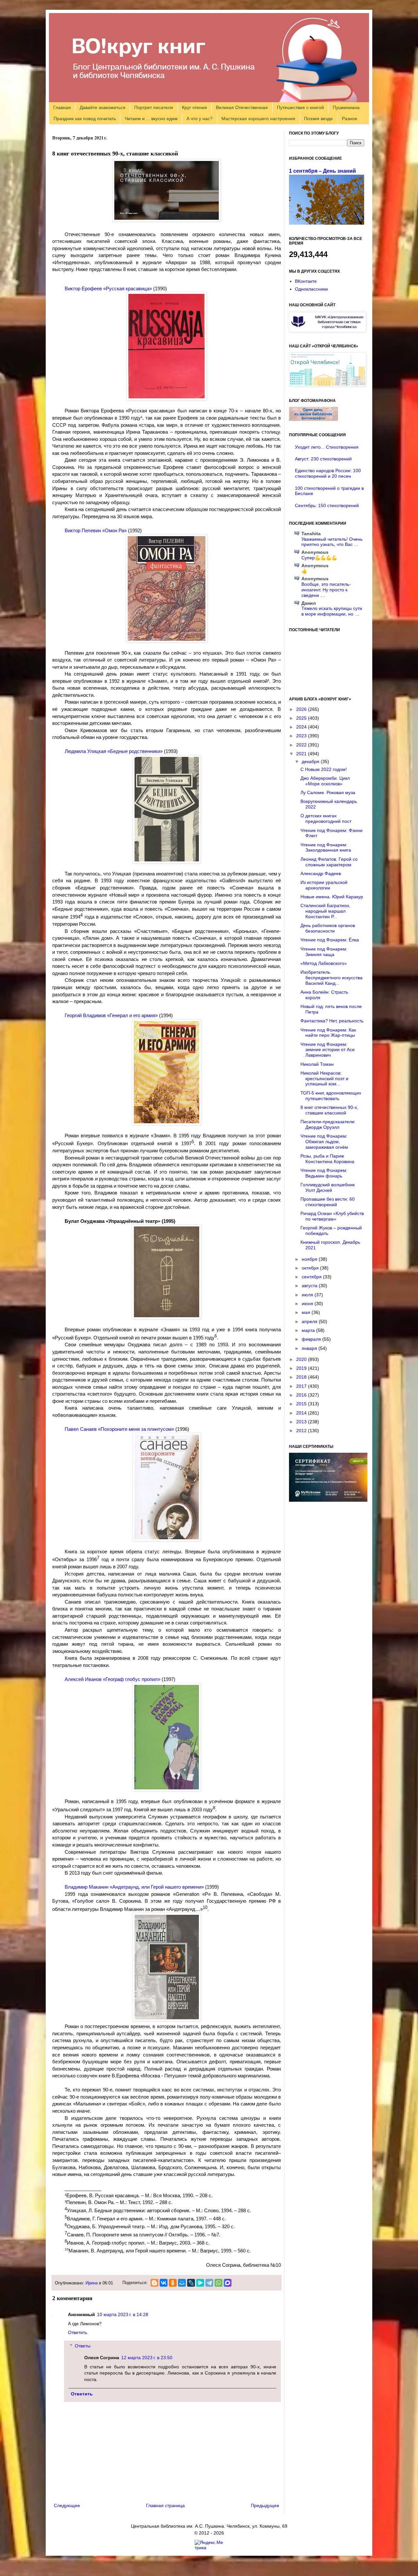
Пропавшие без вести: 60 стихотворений (328, 1202)
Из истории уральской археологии (324, 885)
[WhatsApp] (218, 2283)
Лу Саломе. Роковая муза (328, 792)
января (310, 1348)
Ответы (83, 2346)
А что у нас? (200, 119)
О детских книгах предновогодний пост (326, 818)
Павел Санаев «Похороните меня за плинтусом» (119, 1429)
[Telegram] (209, 2283)
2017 (302, 1386)
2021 (302, 754)
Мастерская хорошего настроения (258, 119)
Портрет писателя (154, 107)
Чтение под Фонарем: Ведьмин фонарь (324, 1173)
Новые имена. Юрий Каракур (332, 897)
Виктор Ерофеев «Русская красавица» (108, 288)
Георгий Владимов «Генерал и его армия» (111, 1015)
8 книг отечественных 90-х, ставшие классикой (329, 1110)
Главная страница (165, 2505)
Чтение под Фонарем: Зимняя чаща (324, 952)
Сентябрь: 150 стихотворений (327, 505)
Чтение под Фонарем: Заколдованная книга (326, 848)
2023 (302, 736)
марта (309, 1330)
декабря (311, 761)
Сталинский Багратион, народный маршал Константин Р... (325, 911)
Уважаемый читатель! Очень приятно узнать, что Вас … (332, 542)
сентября (312, 1277)
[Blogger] (154, 2283)
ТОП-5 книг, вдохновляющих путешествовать (331, 1096)
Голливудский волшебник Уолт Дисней (328, 1187)
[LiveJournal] (191, 2283)
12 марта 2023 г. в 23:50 (147, 2358)
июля (308, 1295)
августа (310, 1286)
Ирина (92, 2283)
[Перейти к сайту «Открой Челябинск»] (328, 385)
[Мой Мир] (182, 2283)
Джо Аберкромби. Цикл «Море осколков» (325, 781)
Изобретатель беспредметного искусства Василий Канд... (331, 978)
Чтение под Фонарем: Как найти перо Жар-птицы (328, 1033)
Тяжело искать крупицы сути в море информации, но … (332, 611)
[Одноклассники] (173, 2283)
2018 (302, 1377)
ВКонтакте (306, 281)
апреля (310, 1321)
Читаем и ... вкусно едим (151, 119)
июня (308, 1304)
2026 (302, 709)
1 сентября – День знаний (322, 171)
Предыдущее (265, 2505)
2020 (302, 1359)
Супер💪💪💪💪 (319, 558)
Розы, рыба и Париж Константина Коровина (327, 1159)
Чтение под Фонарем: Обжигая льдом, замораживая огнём (324, 1142)
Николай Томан (317, 1064)
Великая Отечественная (242, 107)
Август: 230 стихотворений (323, 459)
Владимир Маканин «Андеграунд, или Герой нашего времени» (134, 1887)
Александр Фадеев (321, 873)
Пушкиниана (346, 107)
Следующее (67, 2505)
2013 (302, 1422)
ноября (310, 1259)
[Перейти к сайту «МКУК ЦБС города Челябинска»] (328, 330)
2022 (302, 745)
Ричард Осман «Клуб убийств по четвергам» (332, 1216)
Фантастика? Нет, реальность (332, 1021)
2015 (302, 1404)
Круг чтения (194, 107)
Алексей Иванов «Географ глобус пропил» (113, 1679)
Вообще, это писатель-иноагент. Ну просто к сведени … (326, 590)
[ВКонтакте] (164, 2283)
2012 (302, 1431)
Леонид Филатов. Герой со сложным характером (329, 862)
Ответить (78, 2332)
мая (307, 1312)
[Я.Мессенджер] (200, 2283)
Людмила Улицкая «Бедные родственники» (114, 751)
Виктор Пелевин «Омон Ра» (96, 530)
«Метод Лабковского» (324, 963)
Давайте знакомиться (103, 107)
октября (311, 1268)
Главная (62, 107)
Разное (350, 119)
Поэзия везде (318, 119)
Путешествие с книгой (300, 107)
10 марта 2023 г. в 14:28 (123, 2314)
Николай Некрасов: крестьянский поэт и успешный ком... (324, 1079)
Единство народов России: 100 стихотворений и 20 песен (328, 473)
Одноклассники (311, 289)
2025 (302, 718)
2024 (302, 727)
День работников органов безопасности (328, 928)
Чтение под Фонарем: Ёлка (330, 940)
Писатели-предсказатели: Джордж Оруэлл (328, 1124)
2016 (302, 1395)
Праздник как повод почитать (85, 119)
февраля (312, 1339)
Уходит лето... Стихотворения (327, 447)
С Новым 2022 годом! (324, 769)
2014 (302, 1413)
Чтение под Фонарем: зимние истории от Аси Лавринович (328, 1050)
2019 (302, 1368)
